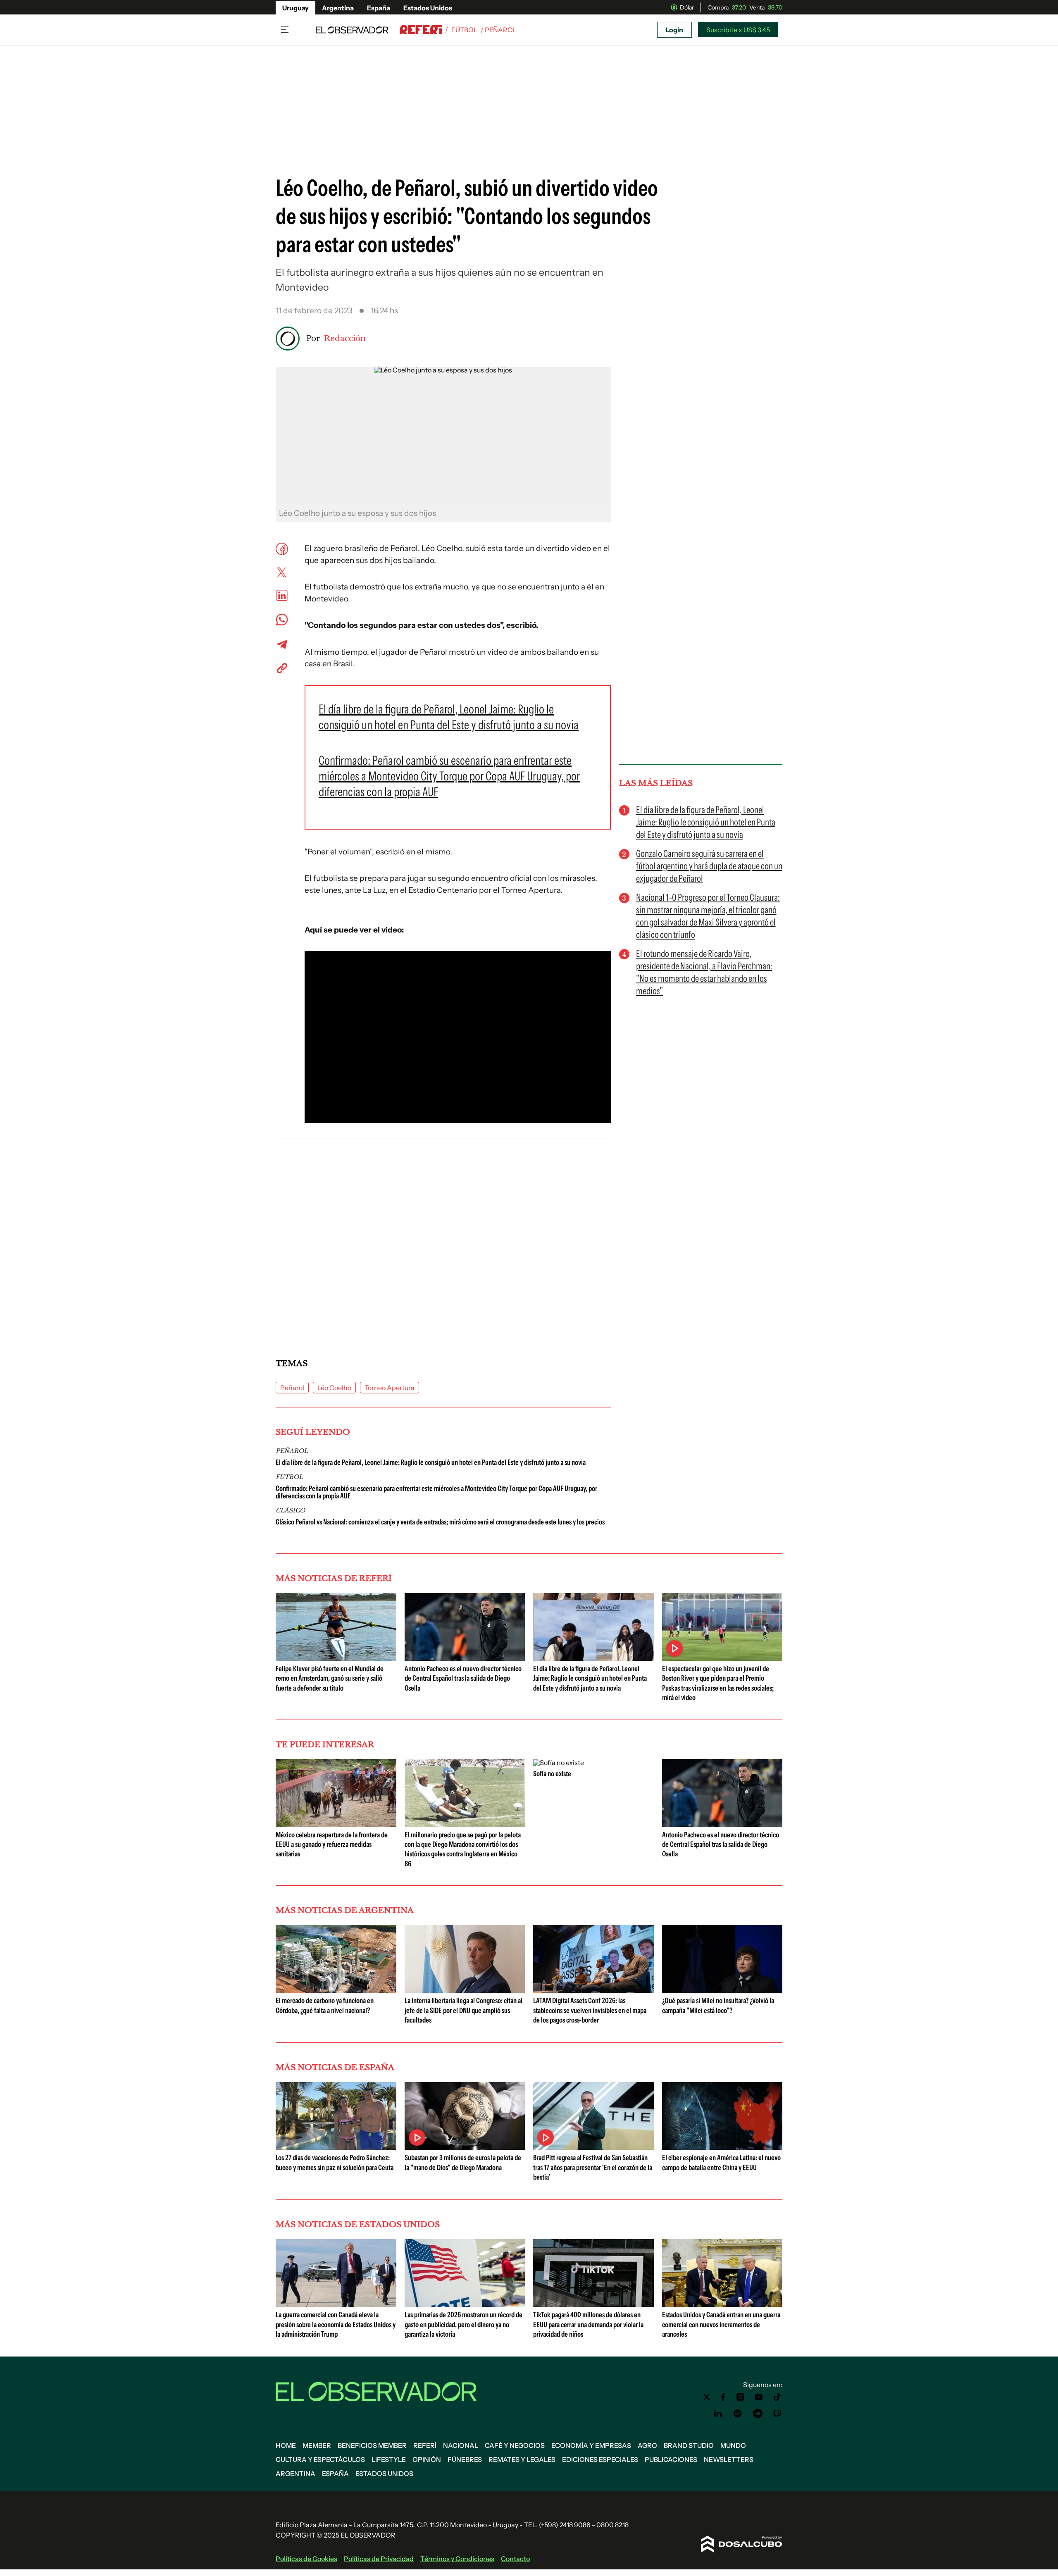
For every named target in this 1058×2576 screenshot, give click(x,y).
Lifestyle (389, 2459)
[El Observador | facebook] (723, 2397)
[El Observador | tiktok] (777, 2397)
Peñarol (292, 1388)
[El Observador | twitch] (777, 2414)
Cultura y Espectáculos (320, 2459)
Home (286, 2445)
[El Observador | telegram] (758, 2414)
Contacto (515, 2559)
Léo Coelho (334, 1388)
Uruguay (295, 8)
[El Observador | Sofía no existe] (559, 1763)
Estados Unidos (428, 8)
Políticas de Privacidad (379, 2559)
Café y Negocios (515, 2445)
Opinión (427, 2459)
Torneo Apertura (390, 1388)
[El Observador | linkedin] (718, 2414)
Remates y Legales (522, 2459)
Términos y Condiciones (457, 2559)
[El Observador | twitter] (707, 2397)
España (379, 8)
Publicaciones (671, 2459)
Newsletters (729, 2459)
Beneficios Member (372, 2445)
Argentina (338, 8)
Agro (647, 2445)
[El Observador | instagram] (741, 2397)
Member (317, 2445)
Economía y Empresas (591, 2445)
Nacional (461, 2445)
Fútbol (464, 30)
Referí (425, 2445)
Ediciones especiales (600, 2459)
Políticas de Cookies (306, 2559)
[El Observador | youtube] (759, 2397)
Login (674, 30)
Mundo (733, 2445)
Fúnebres (465, 2459)
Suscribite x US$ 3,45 (738, 30)
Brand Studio (689, 2445)
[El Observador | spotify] (738, 2414)
